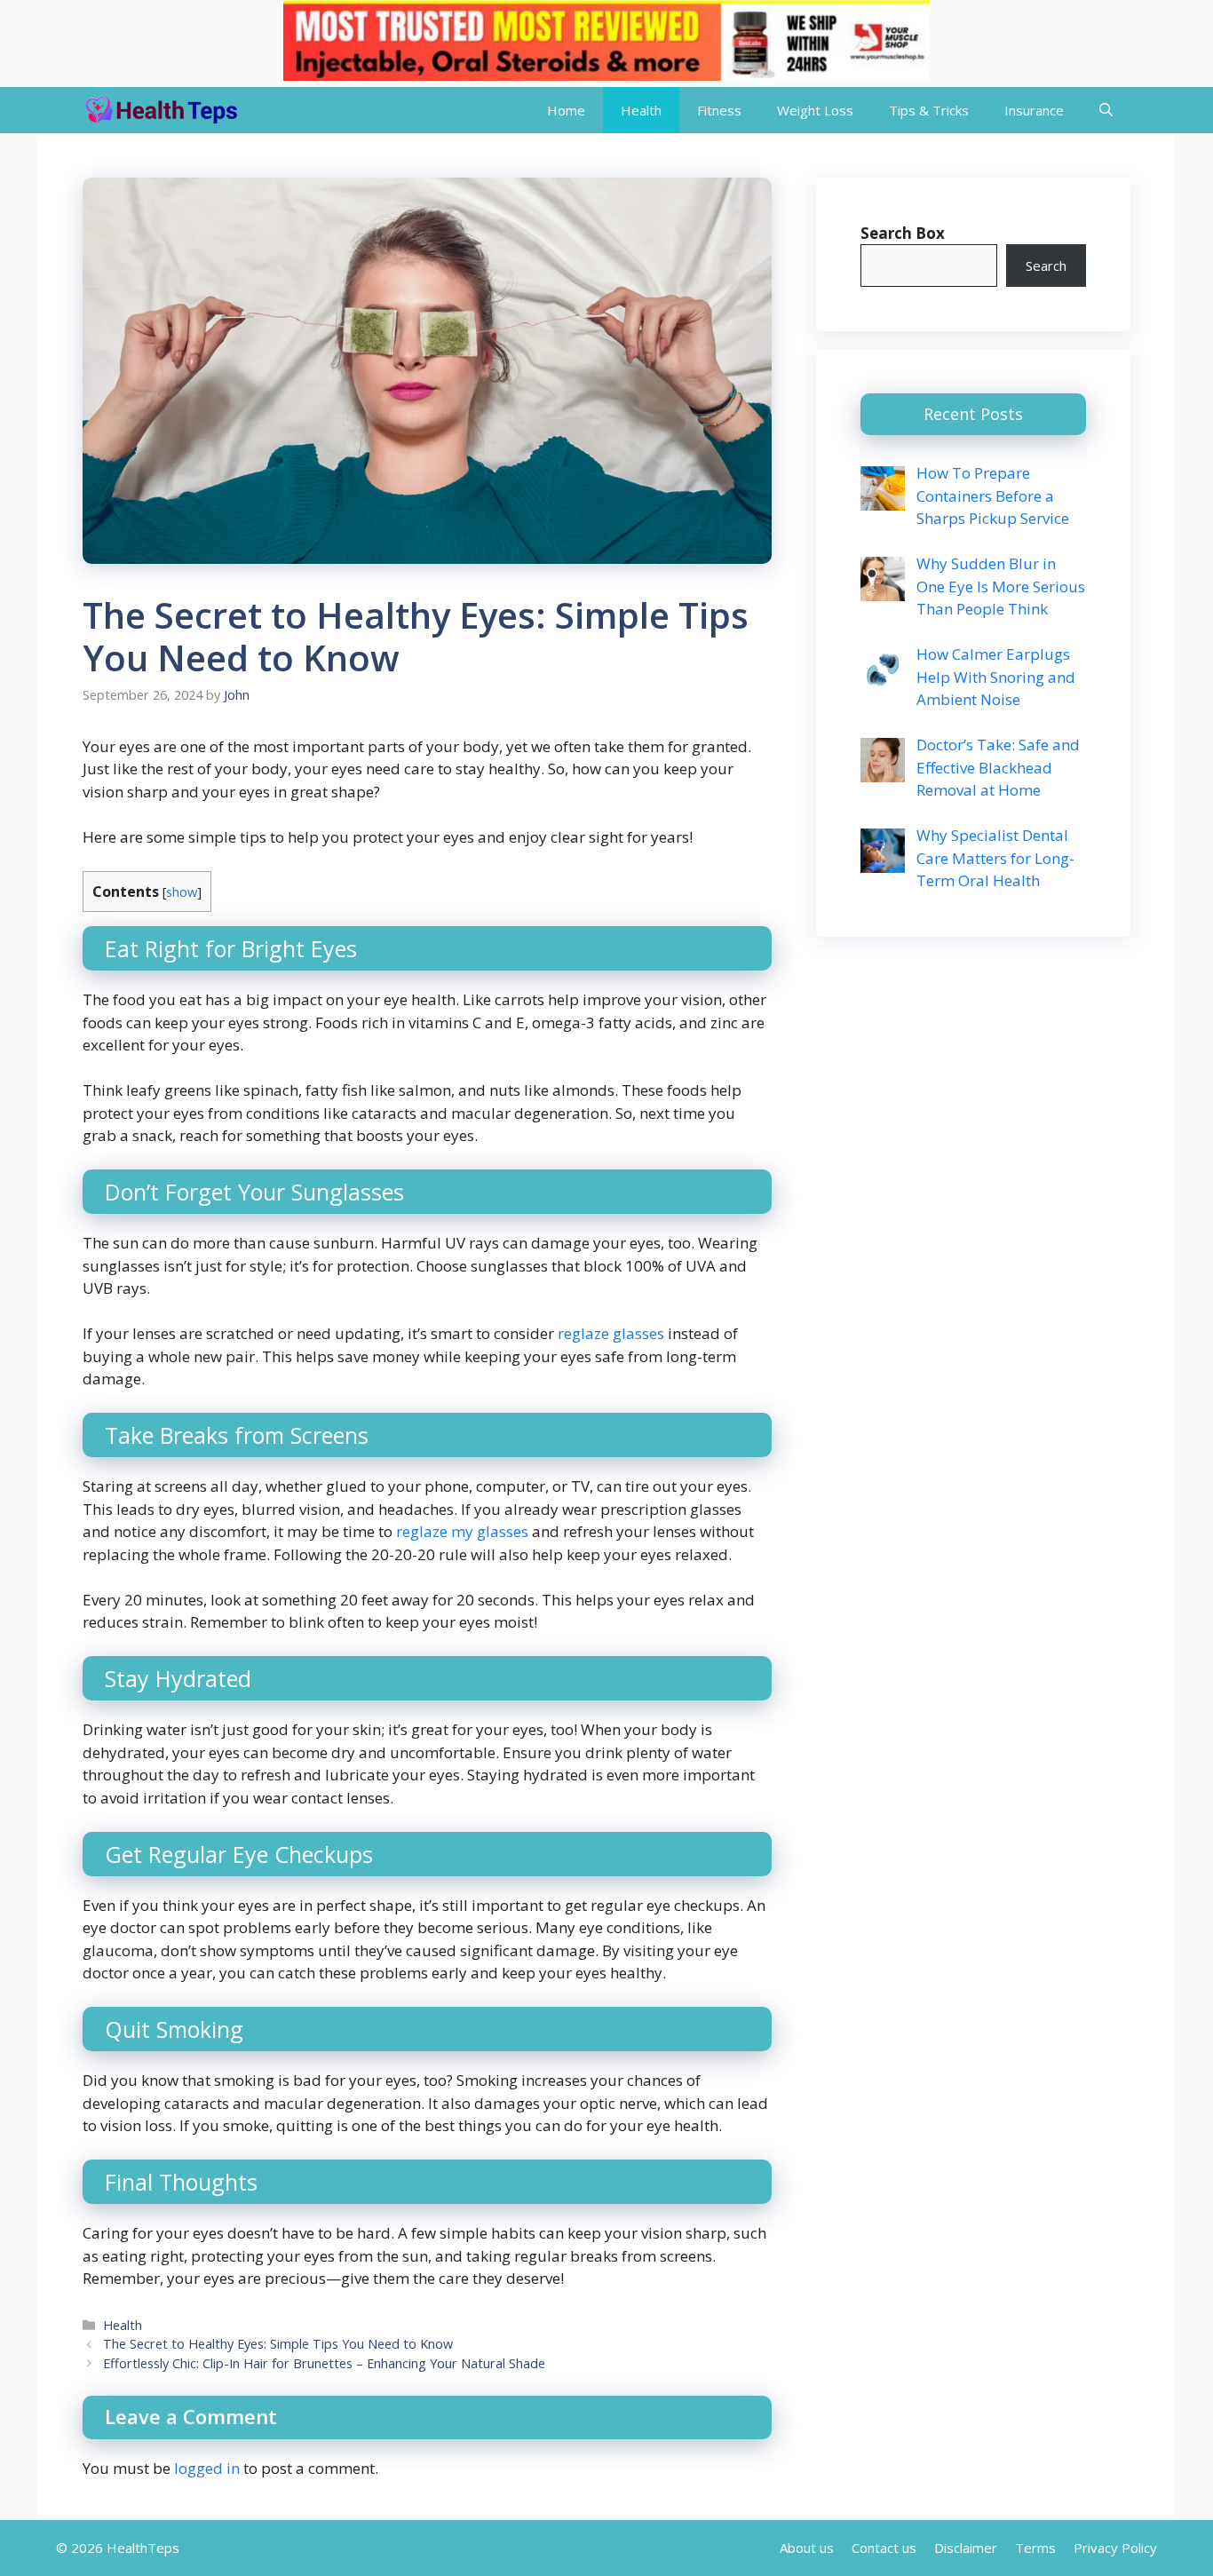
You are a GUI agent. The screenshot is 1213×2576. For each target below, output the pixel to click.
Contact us (884, 2548)
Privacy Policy (1115, 2548)
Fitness (719, 110)
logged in (207, 2468)
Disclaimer (966, 2548)
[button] (1106, 110)
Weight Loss (815, 110)
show (182, 892)
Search (1046, 266)
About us (807, 2548)
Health (641, 110)
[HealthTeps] (160, 110)
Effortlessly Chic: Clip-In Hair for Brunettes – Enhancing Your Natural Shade (324, 2363)
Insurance (1034, 110)
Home (566, 110)
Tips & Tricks (929, 110)
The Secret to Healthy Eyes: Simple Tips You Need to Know (278, 2344)
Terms (1035, 2548)
